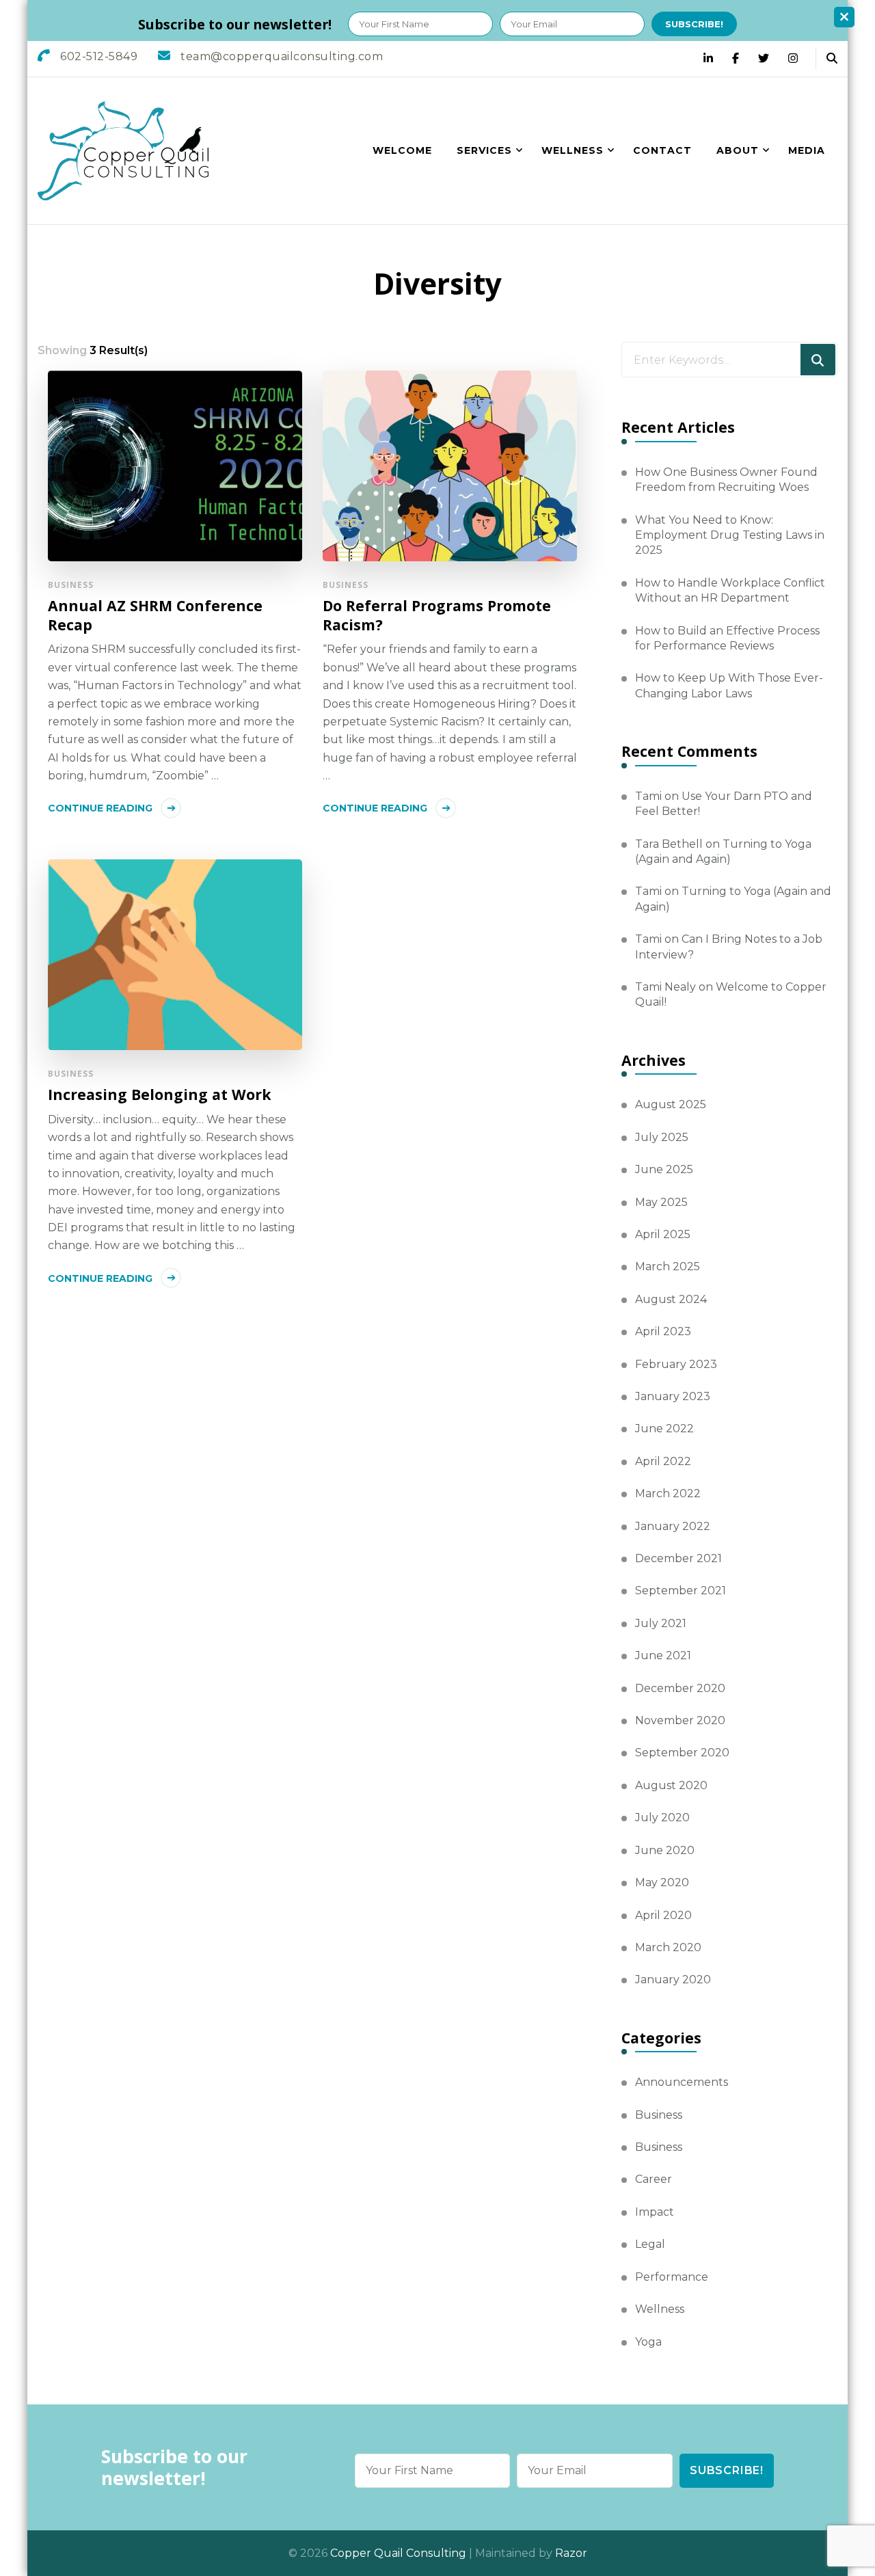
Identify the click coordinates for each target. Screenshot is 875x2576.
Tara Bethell (669, 844)
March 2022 (668, 1493)
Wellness (573, 150)
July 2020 (662, 1817)
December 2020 (680, 1688)
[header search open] (832, 59)
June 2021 (663, 1655)
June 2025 (664, 1169)
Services (484, 150)
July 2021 (661, 1623)
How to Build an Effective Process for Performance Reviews (727, 638)
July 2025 (662, 1137)
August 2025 (671, 1104)
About (738, 150)
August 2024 (671, 1299)
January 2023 (673, 1396)
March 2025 (668, 1266)
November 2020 (680, 1720)
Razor (571, 2553)
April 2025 (663, 1234)
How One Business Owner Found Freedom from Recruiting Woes (726, 480)
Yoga (648, 2342)
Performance (672, 2277)
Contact (662, 150)
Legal (650, 2244)
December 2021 (678, 1558)
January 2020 (673, 1980)
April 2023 (663, 1331)
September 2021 (681, 1591)
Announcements (682, 2082)
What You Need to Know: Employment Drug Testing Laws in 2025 (730, 535)
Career (654, 2179)
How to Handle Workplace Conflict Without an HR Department (730, 590)
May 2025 (661, 1202)
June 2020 (665, 1850)
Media (807, 150)
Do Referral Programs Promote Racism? (437, 615)
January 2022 (673, 1526)
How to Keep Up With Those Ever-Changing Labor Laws (729, 685)
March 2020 (668, 1947)
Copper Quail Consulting (398, 2553)
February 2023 (676, 1364)
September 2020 (682, 1753)
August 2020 (671, 1785)
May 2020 (662, 1882)
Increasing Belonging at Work (160, 1095)
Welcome (402, 150)
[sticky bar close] (844, 17)
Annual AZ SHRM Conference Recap (155, 615)
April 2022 (663, 1461)
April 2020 (663, 1915)
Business (71, 585)
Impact (655, 2212)
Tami (648, 796)
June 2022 (664, 1428)
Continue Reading (100, 808)
